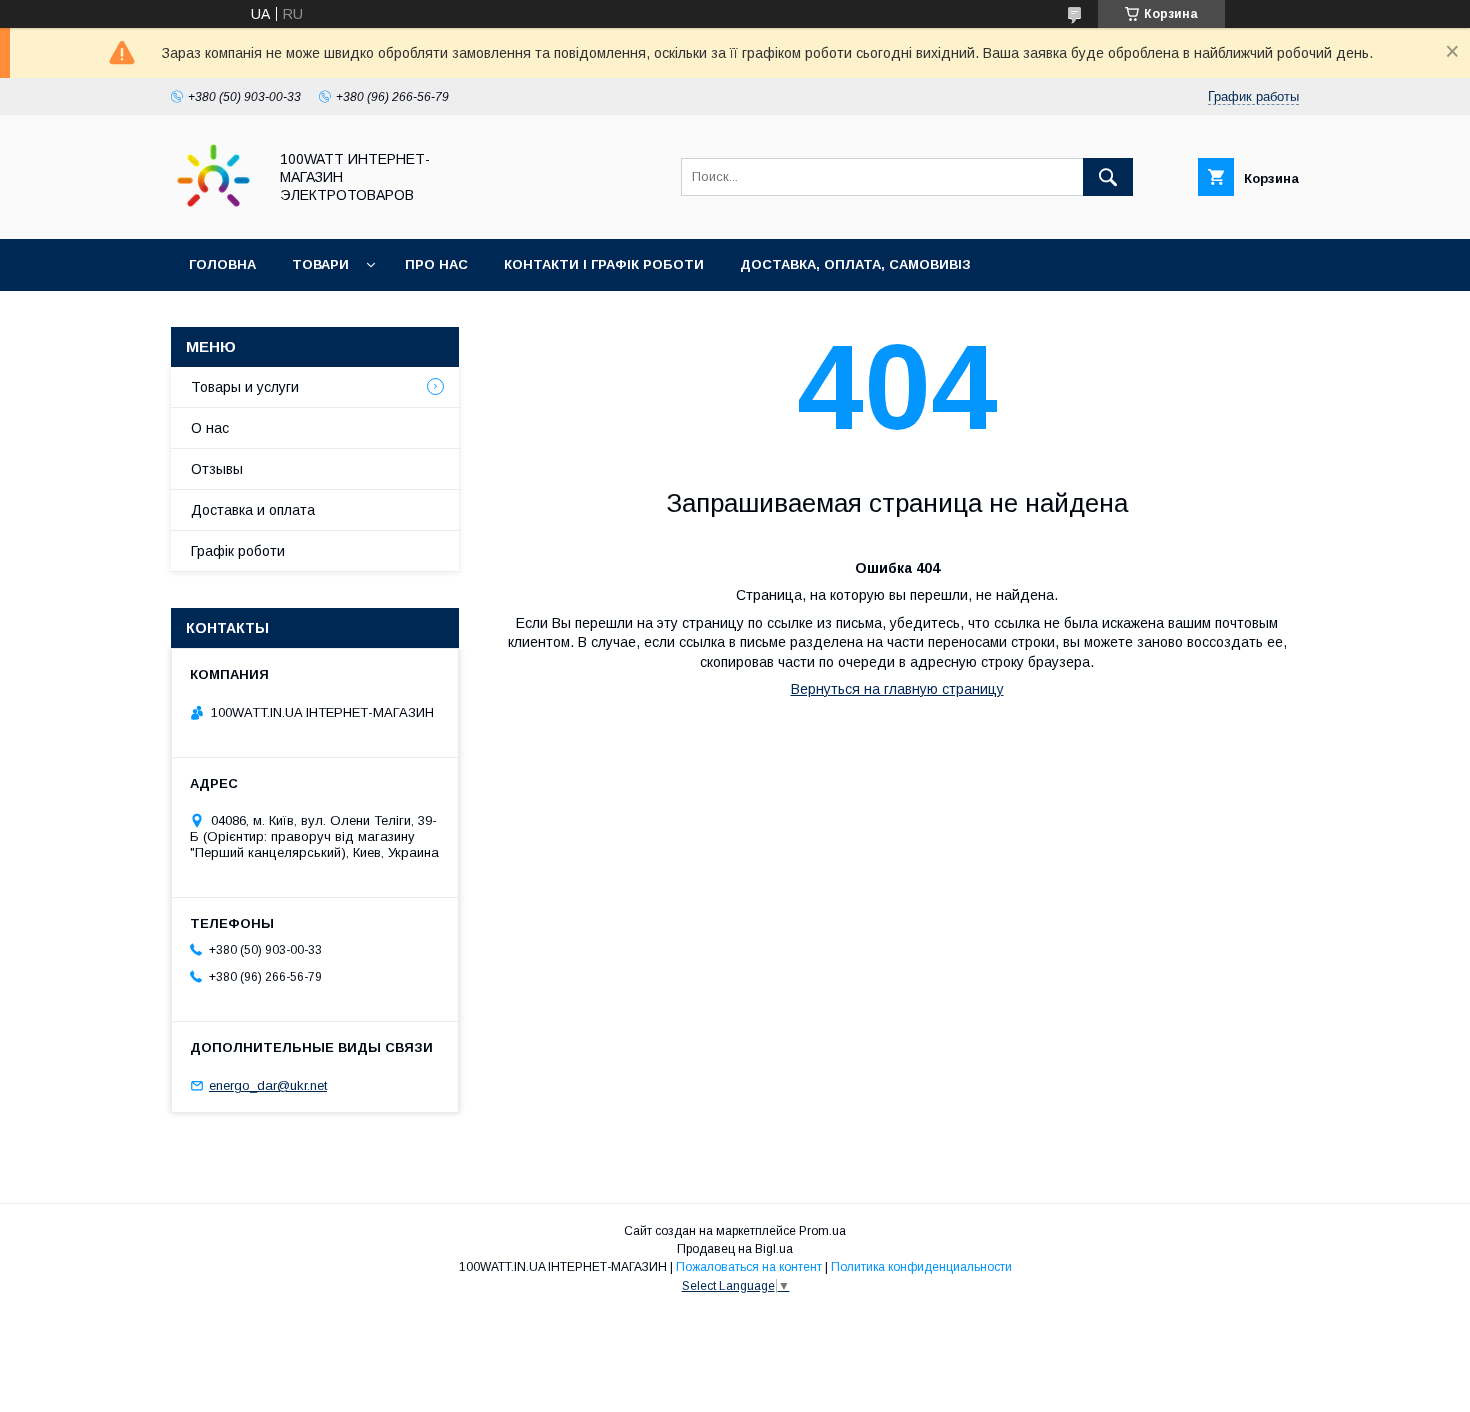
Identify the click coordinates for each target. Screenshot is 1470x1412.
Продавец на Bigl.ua (735, 1249)
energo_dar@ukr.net (268, 1085)
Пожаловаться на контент (749, 1267)
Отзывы (217, 469)
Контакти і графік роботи (604, 264)
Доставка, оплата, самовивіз (855, 264)
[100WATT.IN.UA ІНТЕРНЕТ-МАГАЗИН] (213, 213)
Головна (222, 264)
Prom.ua (822, 1231)
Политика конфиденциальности (921, 1267)
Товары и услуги (245, 387)
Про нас (436, 264)
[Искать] (1108, 177)
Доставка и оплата (253, 510)
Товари (320, 264)
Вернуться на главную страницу (897, 689)
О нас (210, 428)
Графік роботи (238, 551)
